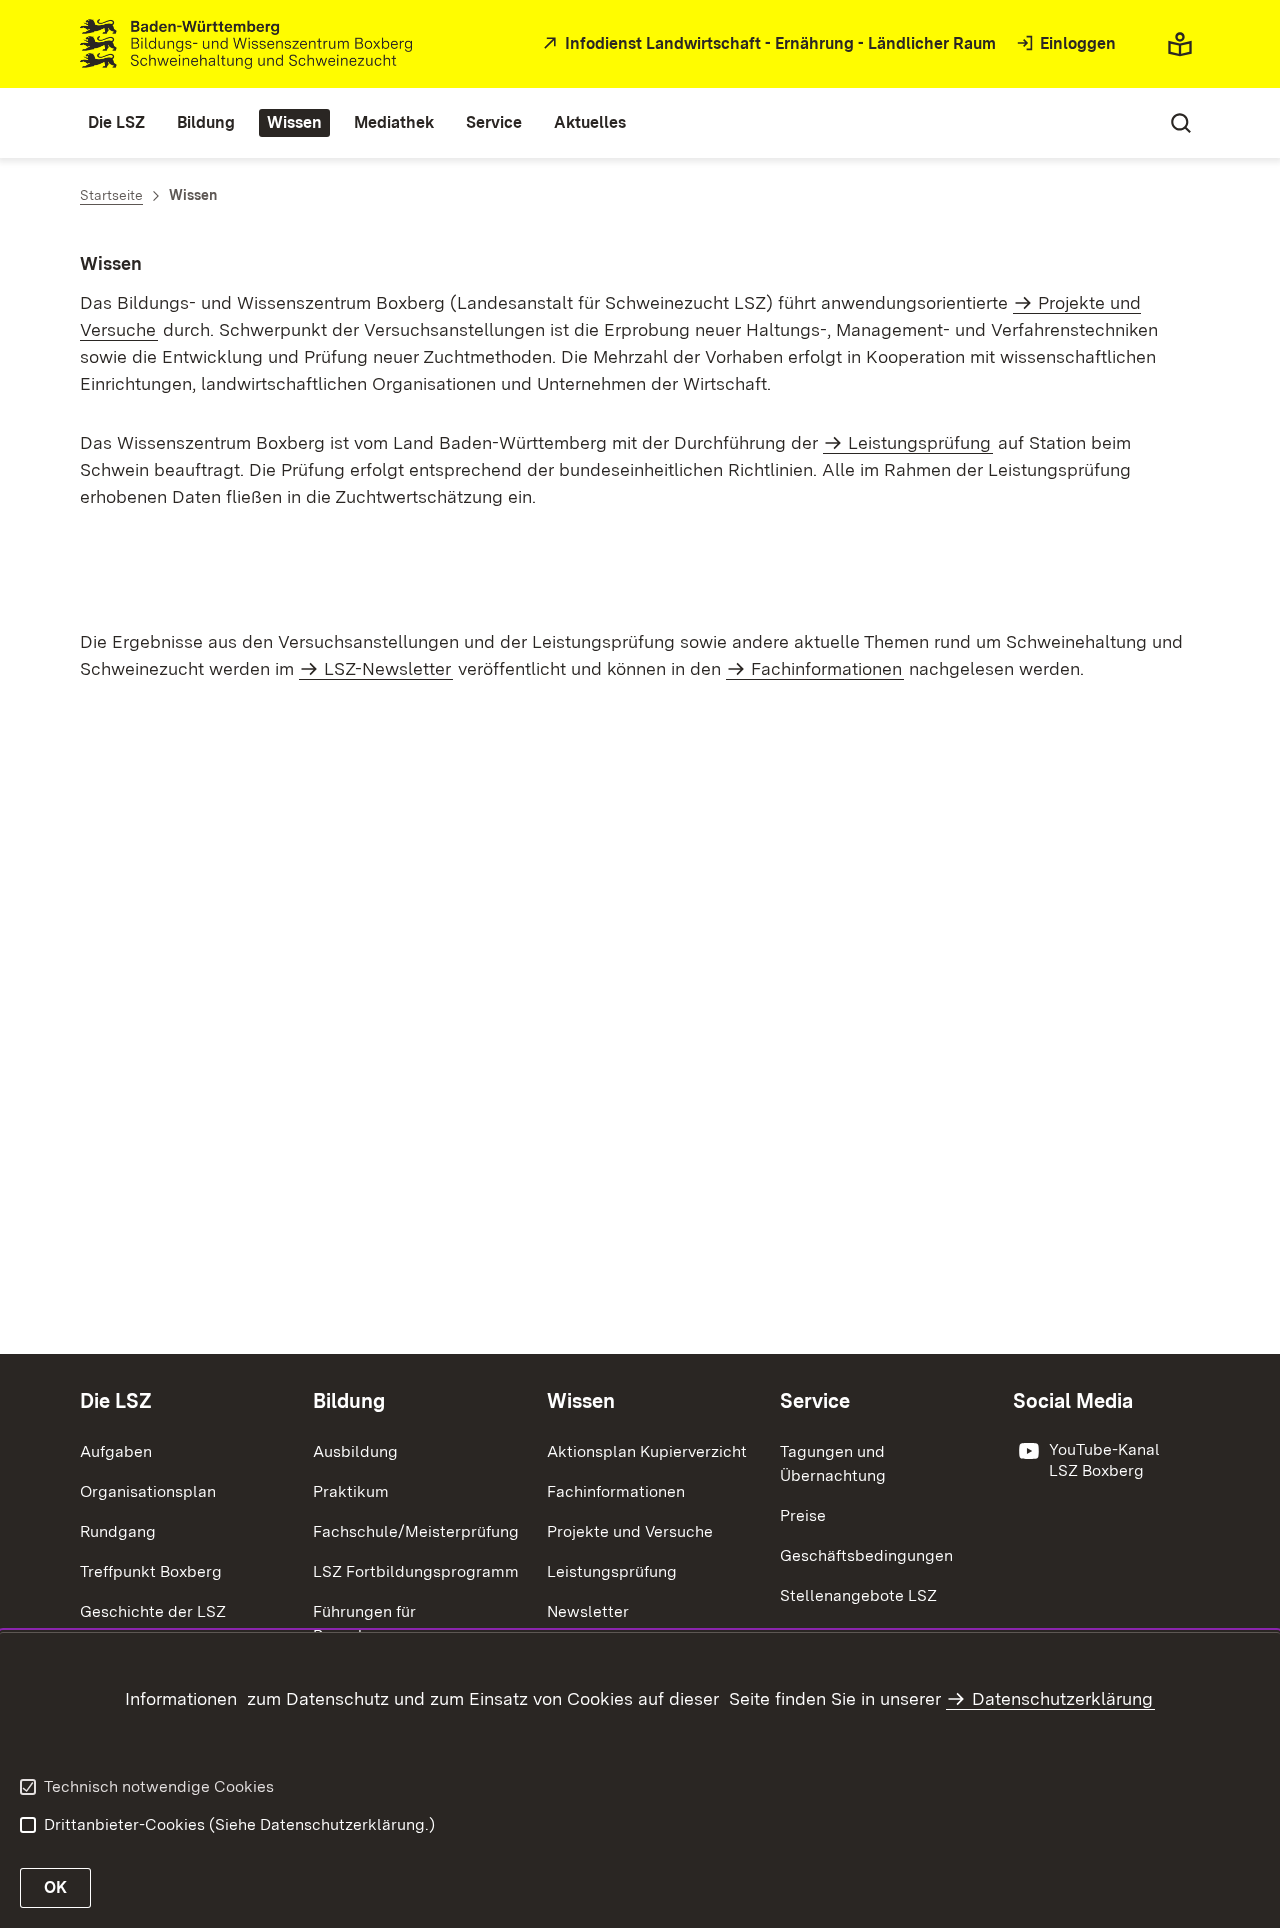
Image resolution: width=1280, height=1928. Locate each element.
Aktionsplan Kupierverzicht (647, 1451)
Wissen (581, 1401)
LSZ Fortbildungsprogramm (416, 1571)
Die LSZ (116, 1401)
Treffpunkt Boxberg (151, 1571)
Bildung (349, 1401)
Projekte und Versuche (630, 1531)
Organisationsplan (148, 1491)
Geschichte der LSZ (153, 1611)
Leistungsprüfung (919, 442)
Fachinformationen (826, 668)
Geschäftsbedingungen (866, 1555)
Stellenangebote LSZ (858, 1595)
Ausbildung (355, 1451)
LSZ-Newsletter (387, 668)
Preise (803, 1515)
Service (815, 1401)
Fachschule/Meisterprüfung (416, 1531)
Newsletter (588, 1611)
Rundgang (118, 1531)
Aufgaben (116, 1451)
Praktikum (351, 1491)
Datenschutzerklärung (1062, 1698)
